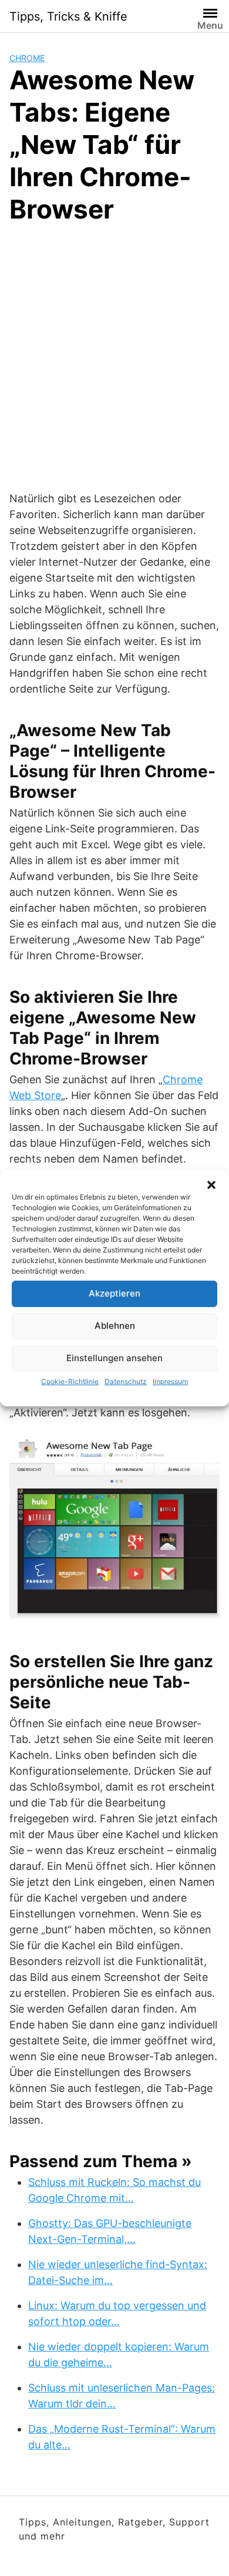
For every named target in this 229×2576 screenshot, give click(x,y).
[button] (211, 1185)
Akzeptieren (114, 1293)
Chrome (27, 58)
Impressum (170, 1381)
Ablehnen (115, 1326)
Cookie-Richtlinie (70, 1381)
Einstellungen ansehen (114, 1358)
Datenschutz (126, 1381)
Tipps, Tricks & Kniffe (68, 16)
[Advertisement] (114, 355)
